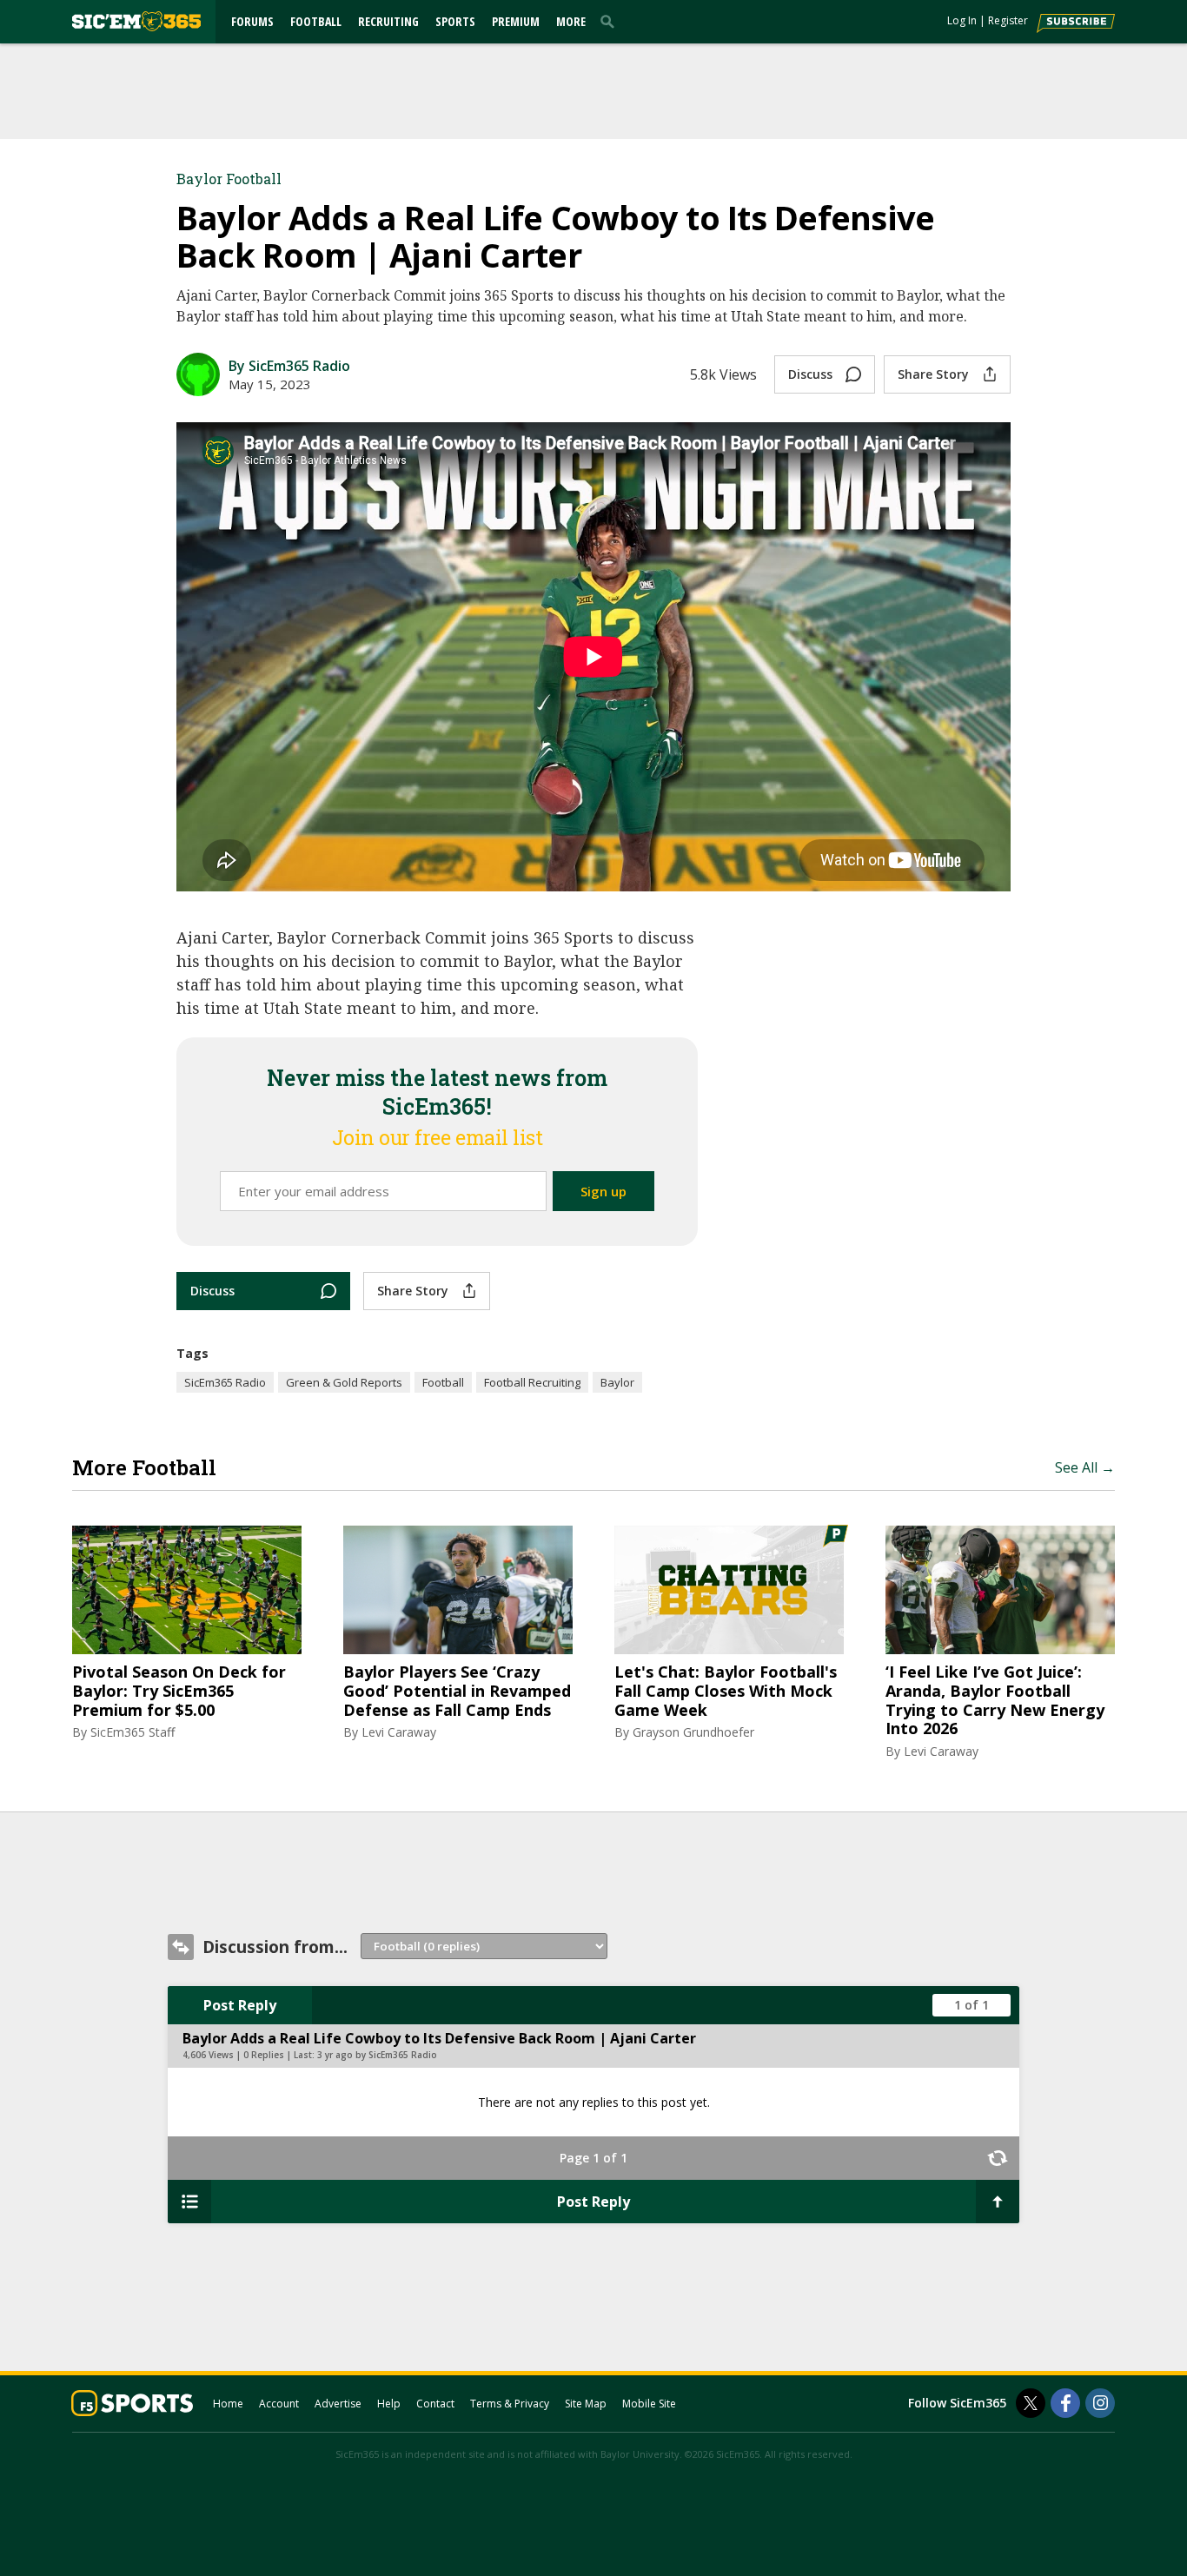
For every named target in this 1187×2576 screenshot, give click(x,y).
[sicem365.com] (136, 21)
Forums (252, 21)
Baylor (617, 1382)
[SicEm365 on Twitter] (1031, 2403)
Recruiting (388, 21)
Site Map (586, 2404)
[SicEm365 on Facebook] (1065, 2403)
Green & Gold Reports (344, 1382)
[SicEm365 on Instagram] (1100, 2403)
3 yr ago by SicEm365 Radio (377, 2055)
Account (279, 2404)
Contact (435, 2404)
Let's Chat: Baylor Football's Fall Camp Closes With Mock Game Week (726, 1691)
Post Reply (240, 2005)
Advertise (338, 2404)
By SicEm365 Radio (289, 366)
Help (389, 2404)
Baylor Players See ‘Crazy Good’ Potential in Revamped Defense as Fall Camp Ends (457, 1691)
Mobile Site (649, 2404)
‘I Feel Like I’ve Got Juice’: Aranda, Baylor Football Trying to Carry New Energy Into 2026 (995, 1700)
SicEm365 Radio (225, 1382)
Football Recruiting (532, 1382)
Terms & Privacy (510, 2404)
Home (228, 2404)
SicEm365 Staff (133, 1732)
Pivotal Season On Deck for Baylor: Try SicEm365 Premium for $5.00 (179, 1691)
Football (316, 21)
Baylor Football (229, 179)
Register (1008, 20)
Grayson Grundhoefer (693, 1732)
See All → (1085, 1467)
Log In (962, 20)
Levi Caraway (399, 1732)
